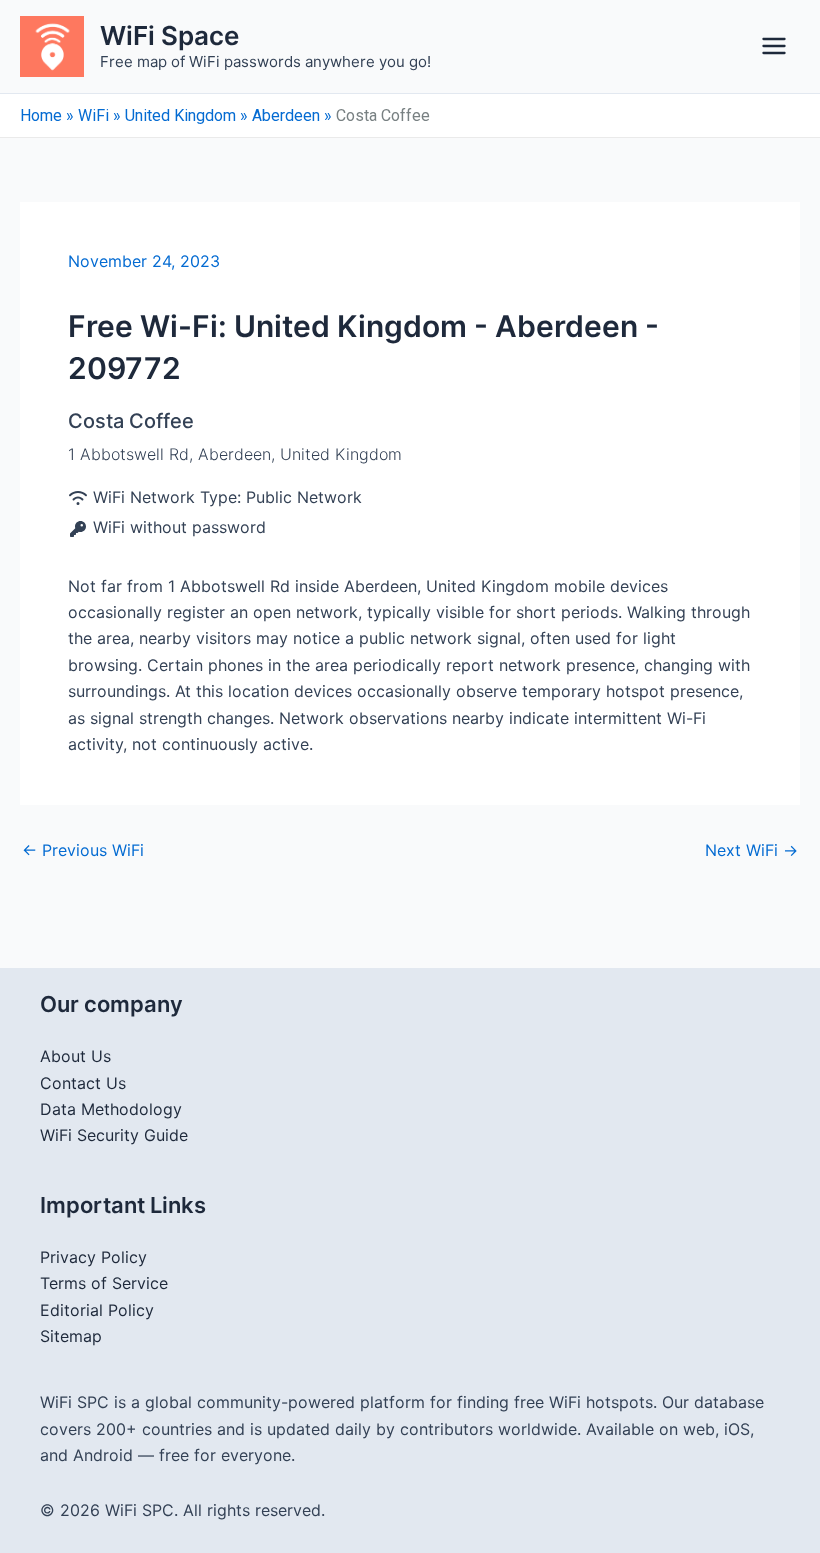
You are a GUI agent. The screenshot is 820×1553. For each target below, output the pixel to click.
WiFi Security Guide (114, 1135)
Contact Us (83, 1083)
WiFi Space (169, 35)
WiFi (93, 115)
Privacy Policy (93, 1257)
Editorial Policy (97, 1310)
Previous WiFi (83, 850)
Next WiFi (751, 850)
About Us (75, 1056)
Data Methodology (111, 1109)
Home (41, 115)
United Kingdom (180, 115)
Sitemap (71, 1336)
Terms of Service (104, 1283)
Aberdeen (286, 115)
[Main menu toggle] (774, 46)
